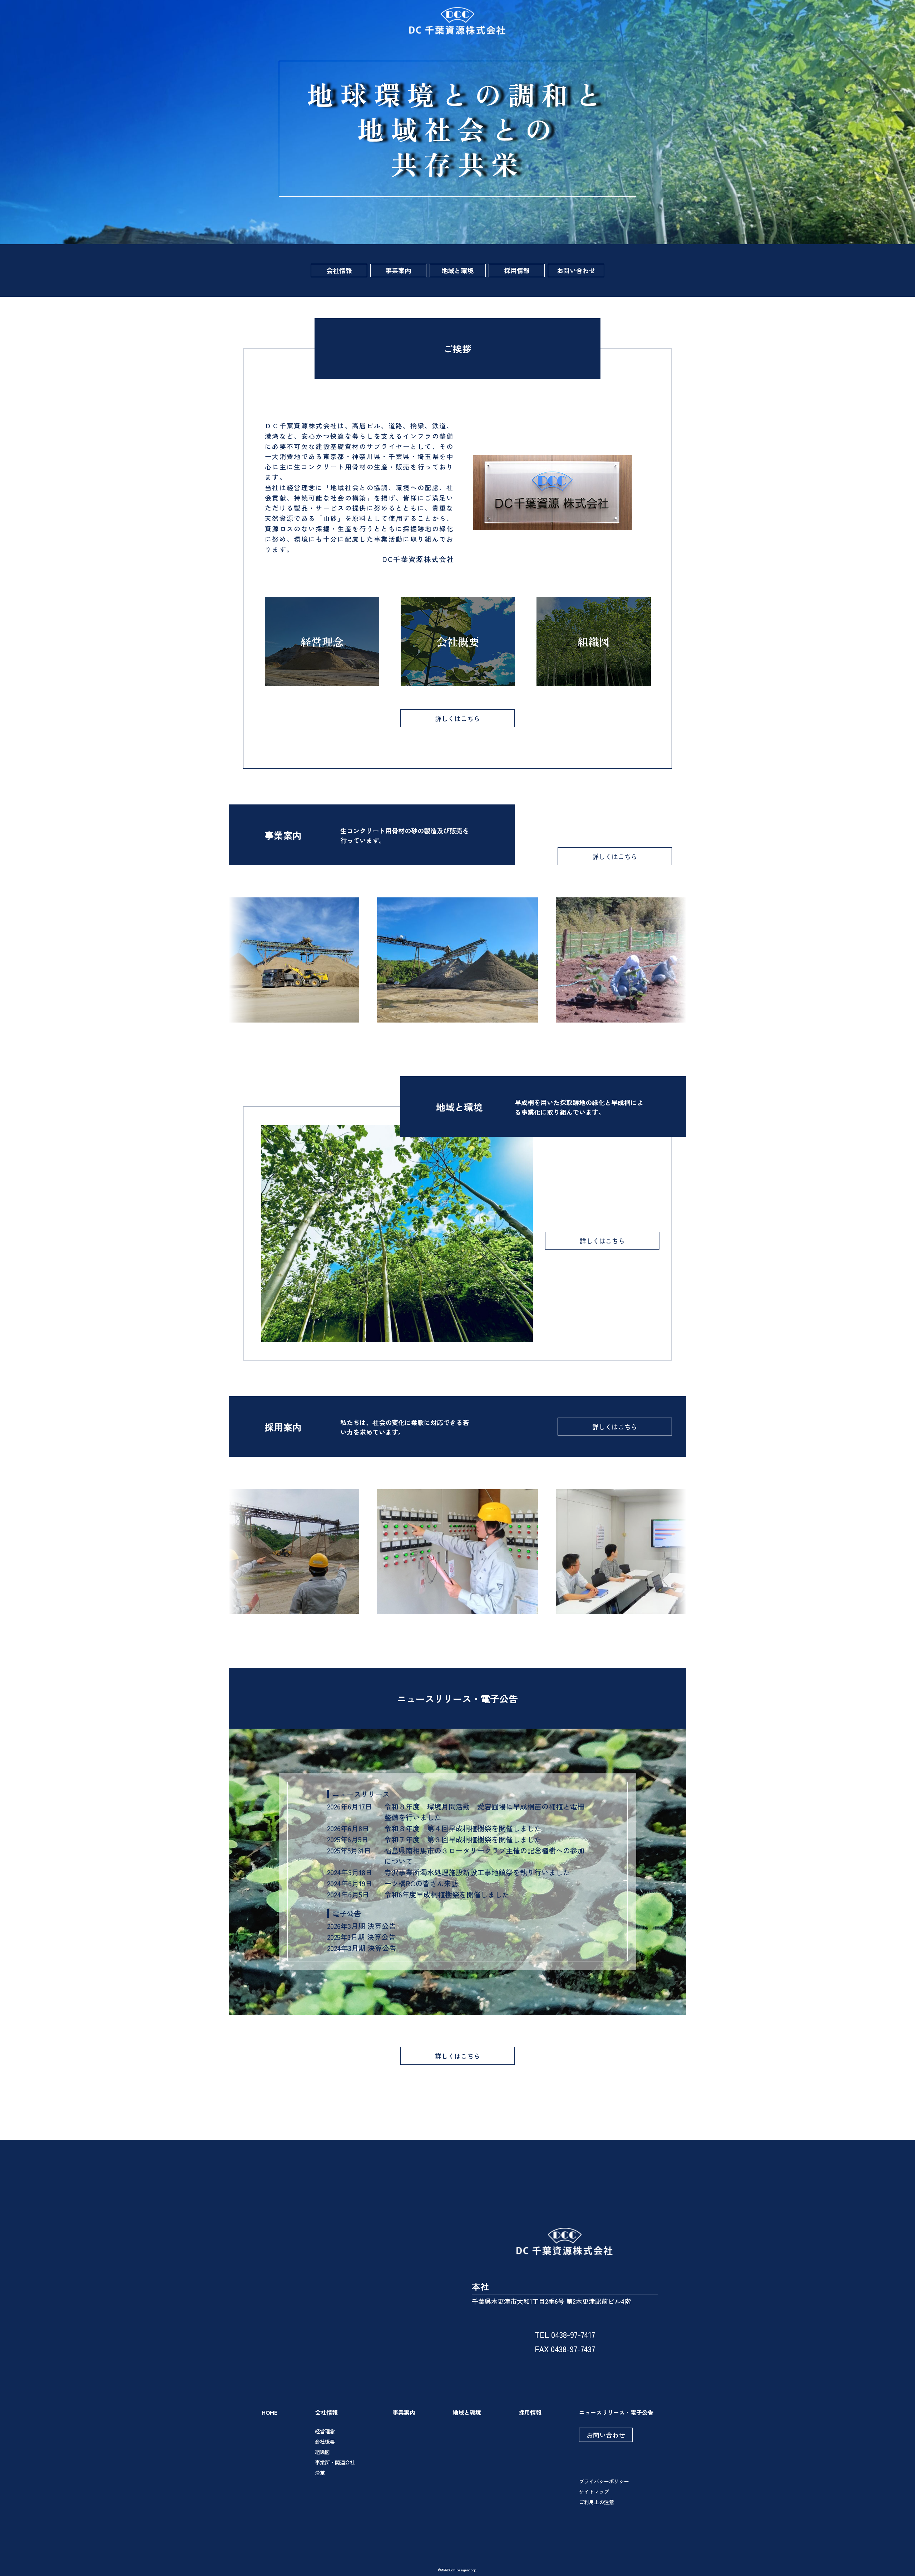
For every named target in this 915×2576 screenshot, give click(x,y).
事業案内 (398, 270)
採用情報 (517, 270)
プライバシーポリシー (604, 2481)
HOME (269, 2412)
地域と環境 (457, 270)
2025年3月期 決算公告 (361, 1937)
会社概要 (325, 2442)
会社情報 (339, 270)
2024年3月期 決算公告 (362, 1948)
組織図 (322, 2452)
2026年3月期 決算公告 (362, 1926)
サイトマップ (594, 2492)
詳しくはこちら (457, 718)
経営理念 (325, 2431)
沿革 (320, 2473)
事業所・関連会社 (335, 2462)
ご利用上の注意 (597, 2502)
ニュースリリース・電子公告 (616, 2412)
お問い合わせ (576, 270)
